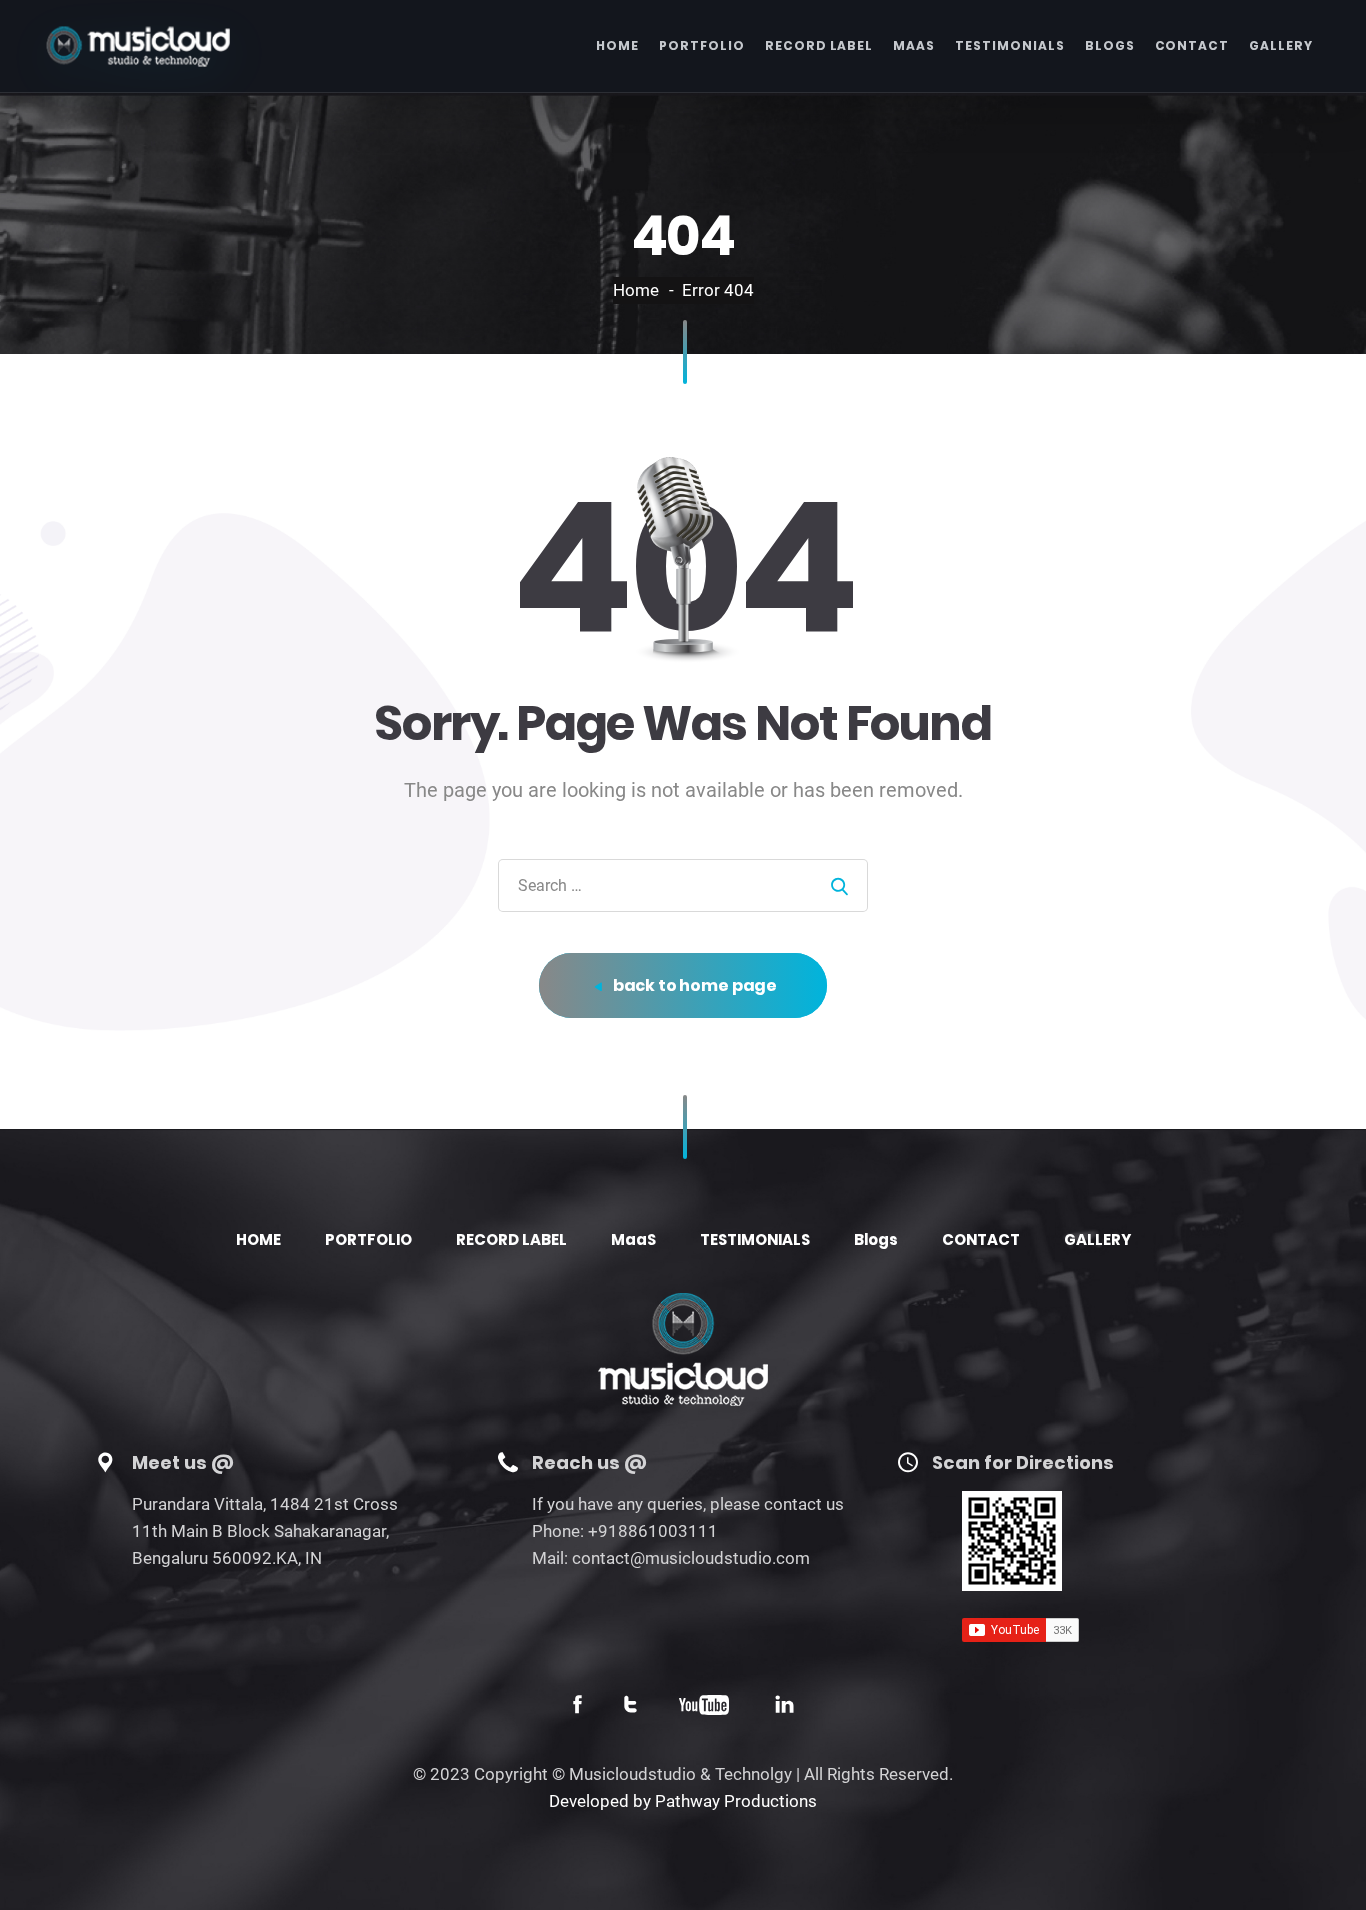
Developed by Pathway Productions (683, 1801)
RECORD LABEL (819, 45)
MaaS (914, 45)
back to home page (693, 985)
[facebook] (577, 1708)
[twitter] (630, 1708)
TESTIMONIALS (1010, 45)
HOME (617, 45)
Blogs (1110, 45)
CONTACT (1192, 45)
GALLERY (1281, 45)
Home (636, 290)
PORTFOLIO (702, 45)
